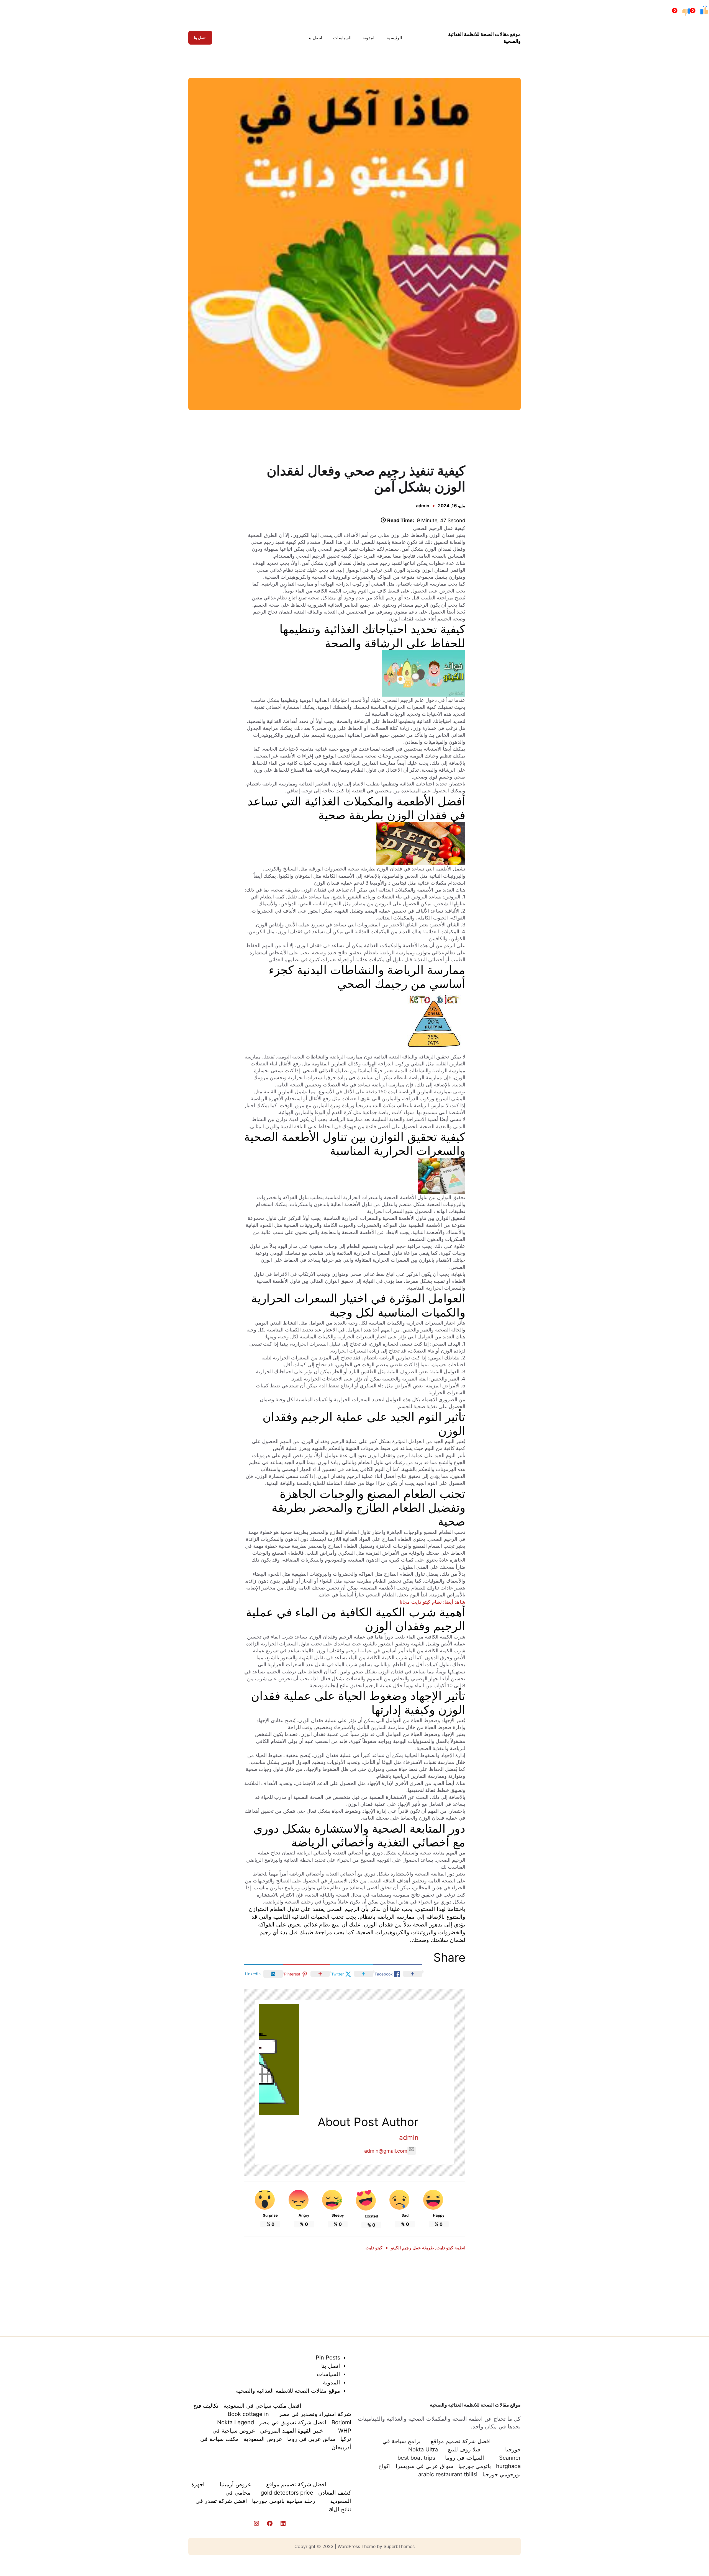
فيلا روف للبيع (464, 2449)
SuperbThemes (399, 2546)
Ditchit (355, 436)
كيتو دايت (374, 2248)
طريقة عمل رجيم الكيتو (412, 2248)
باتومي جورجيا (475, 2466)
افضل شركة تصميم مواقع (461, 2441)
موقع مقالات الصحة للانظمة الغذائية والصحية (475, 2405)
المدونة (332, 2382)
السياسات (328, 2374)
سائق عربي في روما (311, 2439)
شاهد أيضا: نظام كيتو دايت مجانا (432, 1602)
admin (423, 506)
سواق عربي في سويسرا (425, 2466)
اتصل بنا (200, 38)
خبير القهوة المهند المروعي (292, 2431)
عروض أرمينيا (235, 2484)
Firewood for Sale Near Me (195, 436)
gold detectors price (287, 2493)
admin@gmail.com (386, 2151)
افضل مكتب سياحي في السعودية (262, 2406)
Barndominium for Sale (515, 436)
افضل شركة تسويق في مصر (293, 2422)
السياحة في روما (465, 2458)
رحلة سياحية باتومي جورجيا (284, 2501)
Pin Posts (328, 2358)
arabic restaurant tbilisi (448, 2474)
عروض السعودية (263, 2439)
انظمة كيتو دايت (451, 2248)
